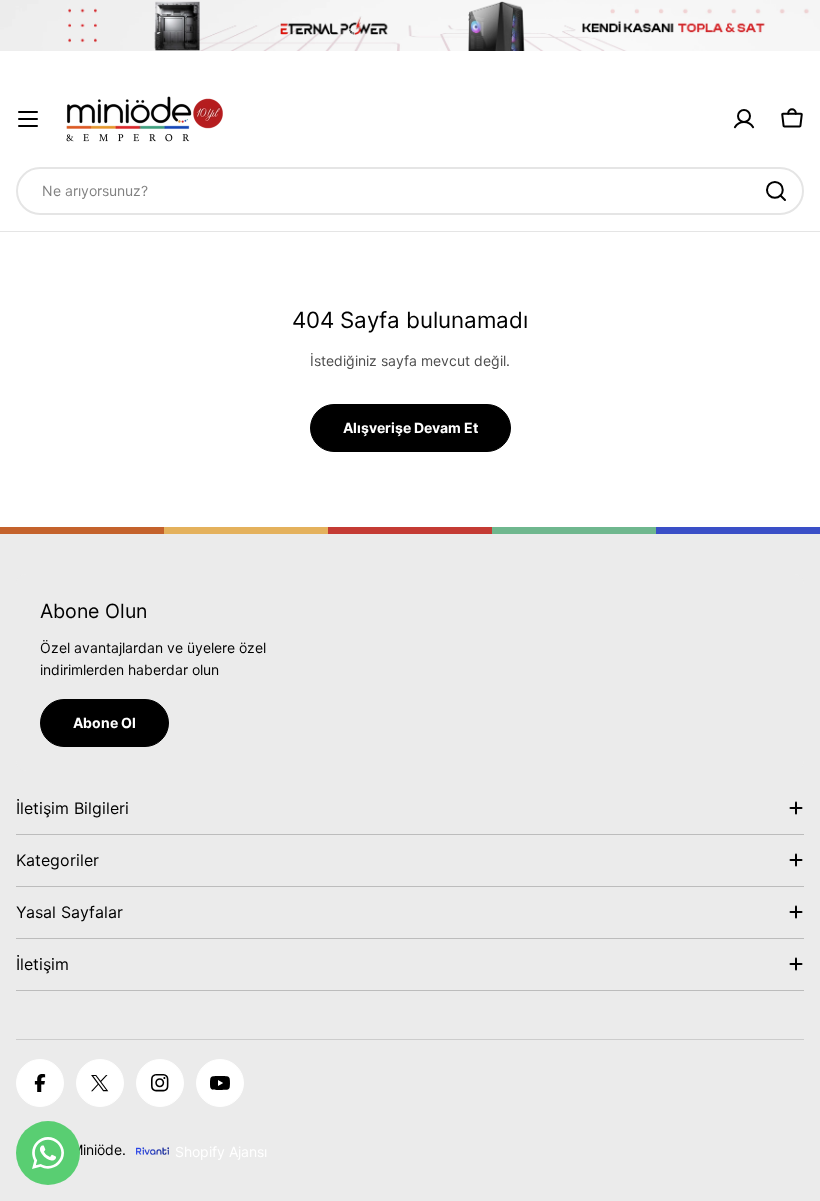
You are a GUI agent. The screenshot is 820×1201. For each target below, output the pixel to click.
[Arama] (776, 191)
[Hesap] (744, 119)
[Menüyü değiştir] (28, 119)
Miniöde (96, 1149)
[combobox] (410, 191)
